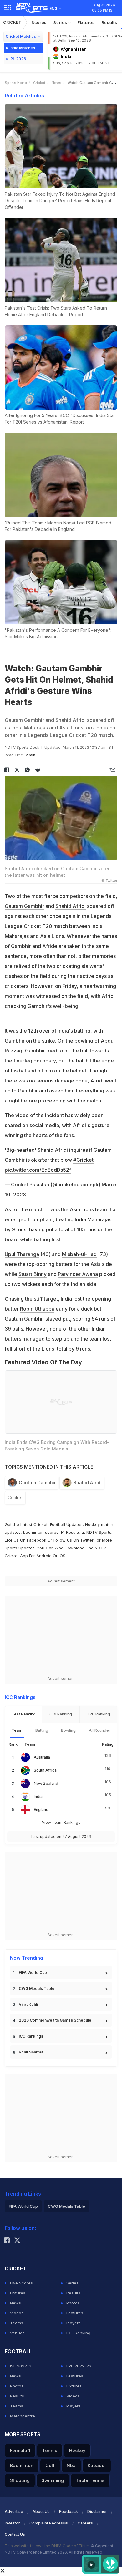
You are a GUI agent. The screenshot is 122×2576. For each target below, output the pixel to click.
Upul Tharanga (22, 1254)
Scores (39, 22)
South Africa (45, 1770)
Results (109, 22)
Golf (50, 2465)
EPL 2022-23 (79, 2366)
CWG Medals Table (37, 1988)
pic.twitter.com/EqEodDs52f (38, 1170)
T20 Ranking (98, 1714)
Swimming (53, 2480)
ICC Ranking (78, 2333)
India (38, 1796)
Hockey (77, 2450)
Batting (42, 1730)
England (41, 1810)
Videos (17, 2313)
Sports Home (16, 83)
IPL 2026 (18, 59)
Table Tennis (90, 2480)
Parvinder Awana (78, 1274)
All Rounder (100, 1730)
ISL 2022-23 (22, 2366)
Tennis (50, 2450)
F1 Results (71, 1532)
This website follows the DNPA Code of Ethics (48, 2546)
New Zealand (46, 1783)
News (56, 83)
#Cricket (83, 1160)
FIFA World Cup (33, 1972)
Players (74, 2323)
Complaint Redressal (49, 2523)
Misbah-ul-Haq (79, 1254)
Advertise (14, 2512)
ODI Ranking (61, 1714)
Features (75, 2313)
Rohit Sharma (31, 2052)
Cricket (12, 22)
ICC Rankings (31, 2036)
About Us (41, 2512)
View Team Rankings (61, 1822)
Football (58, 1524)
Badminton (22, 2465)
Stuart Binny (33, 1274)
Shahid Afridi (71, 906)
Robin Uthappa (37, 1309)
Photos (73, 2303)
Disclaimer (97, 2512)
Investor (12, 2523)
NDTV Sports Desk (22, 747)
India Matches (22, 48)
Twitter (87, 1540)
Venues (17, 2333)
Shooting (20, 2480)
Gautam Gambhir (24, 906)
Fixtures (86, 22)
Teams (17, 2323)
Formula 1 (20, 2450)
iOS (62, 1556)
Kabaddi (97, 2465)
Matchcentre (23, 2416)
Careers (85, 2523)
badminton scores (41, 1532)
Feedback (69, 2512)
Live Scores (21, 2283)
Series (61, 22)
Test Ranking (24, 1714)
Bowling (68, 1730)
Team (17, 1730)
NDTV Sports (99, 1532)
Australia (42, 1757)
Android (44, 1556)
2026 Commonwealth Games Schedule (55, 2020)
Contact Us (15, 2534)
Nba (71, 2465)
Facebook (37, 1540)
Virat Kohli (28, 2004)
